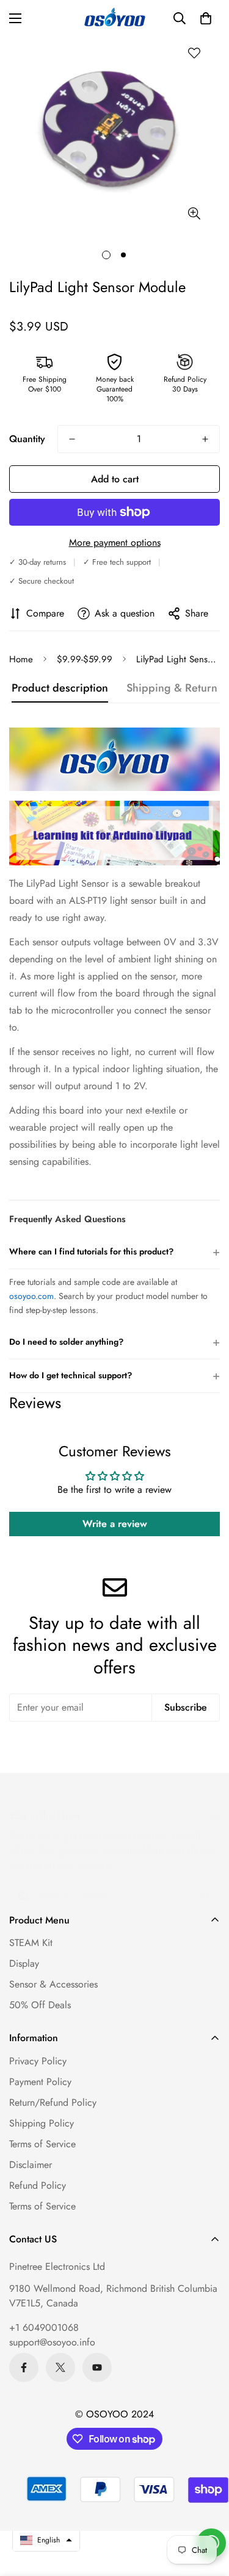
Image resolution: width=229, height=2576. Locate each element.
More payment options (115, 542)
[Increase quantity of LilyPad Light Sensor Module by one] (205, 439)
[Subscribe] (206, 1896)
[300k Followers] (24, 2367)
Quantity (27, 439)
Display (24, 1963)
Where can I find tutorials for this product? (114, 1252)
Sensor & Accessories (53, 1984)
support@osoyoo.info (52, 2342)
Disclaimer (31, 2165)
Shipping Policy (42, 2123)
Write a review (115, 1524)
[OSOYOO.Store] (115, 18)
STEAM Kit (31, 1943)
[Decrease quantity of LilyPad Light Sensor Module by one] (72, 439)
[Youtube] (97, 2367)
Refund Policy (38, 2185)
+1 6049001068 (44, 2327)
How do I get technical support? (114, 1376)
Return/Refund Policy (53, 2102)
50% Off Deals (40, 2005)
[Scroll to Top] (207, 2511)
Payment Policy (40, 2082)
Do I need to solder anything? (114, 1342)
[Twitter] (60, 2367)
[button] (206, 18)
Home (21, 659)
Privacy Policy (38, 2061)
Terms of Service (42, 2144)
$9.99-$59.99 (85, 659)
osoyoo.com (31, 1296)
